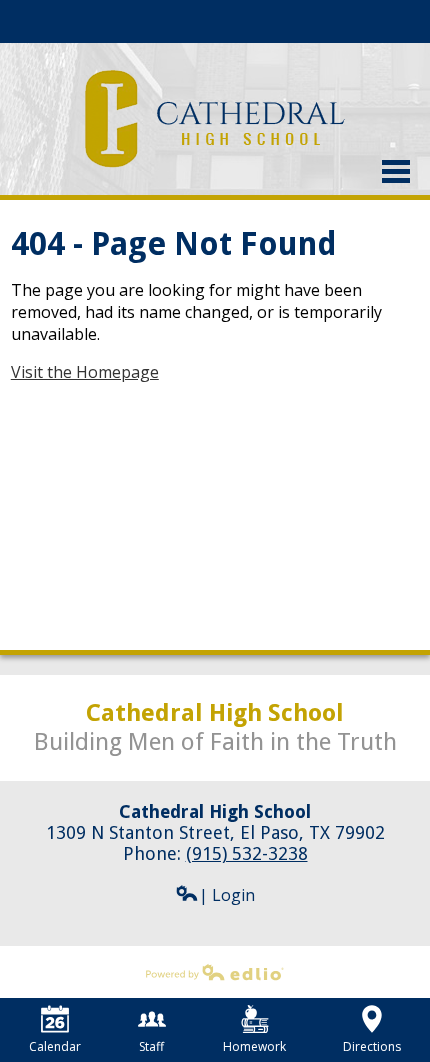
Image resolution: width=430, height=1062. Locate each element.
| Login (227, 895)
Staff (151, 1046)
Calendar (55, 1046)
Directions (372, 1046)
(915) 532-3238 (247, 853)
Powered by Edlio (64, 990)
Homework (254, 1046)
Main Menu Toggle (396, 171)
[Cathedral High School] (215, 119)
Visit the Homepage (85, 372)
